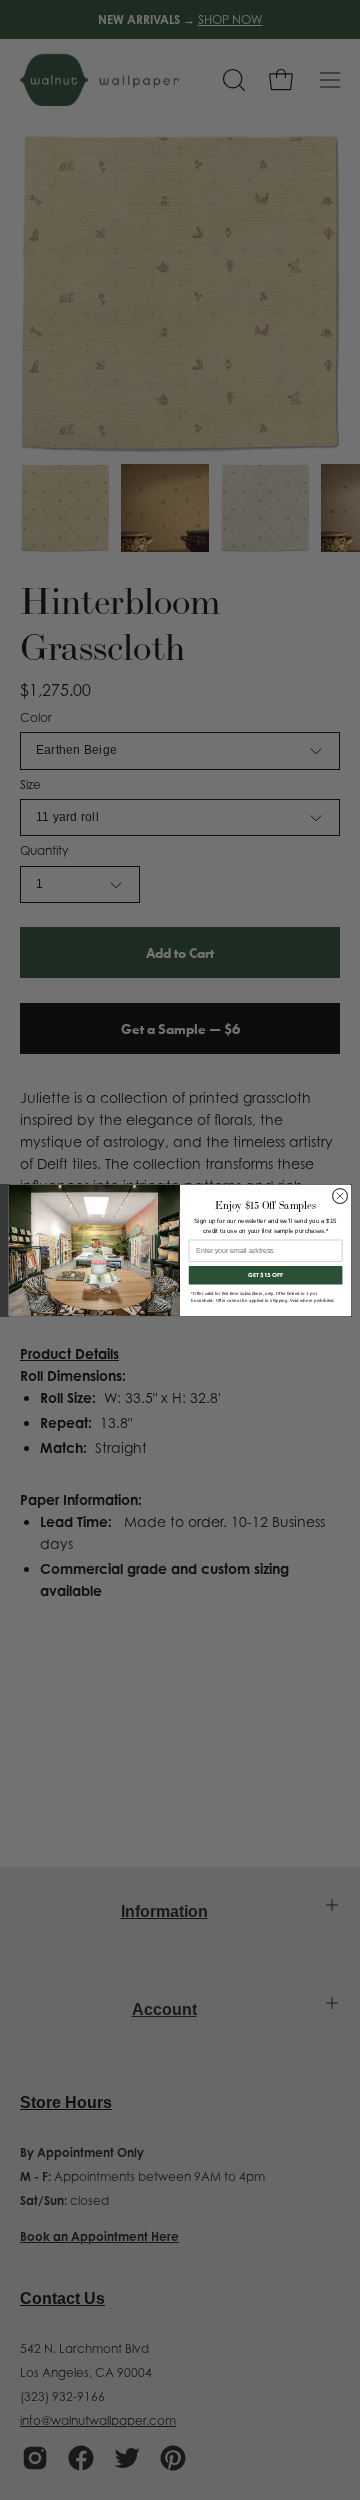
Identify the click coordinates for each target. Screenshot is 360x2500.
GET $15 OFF (265, 1275)
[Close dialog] (339, 1195)
